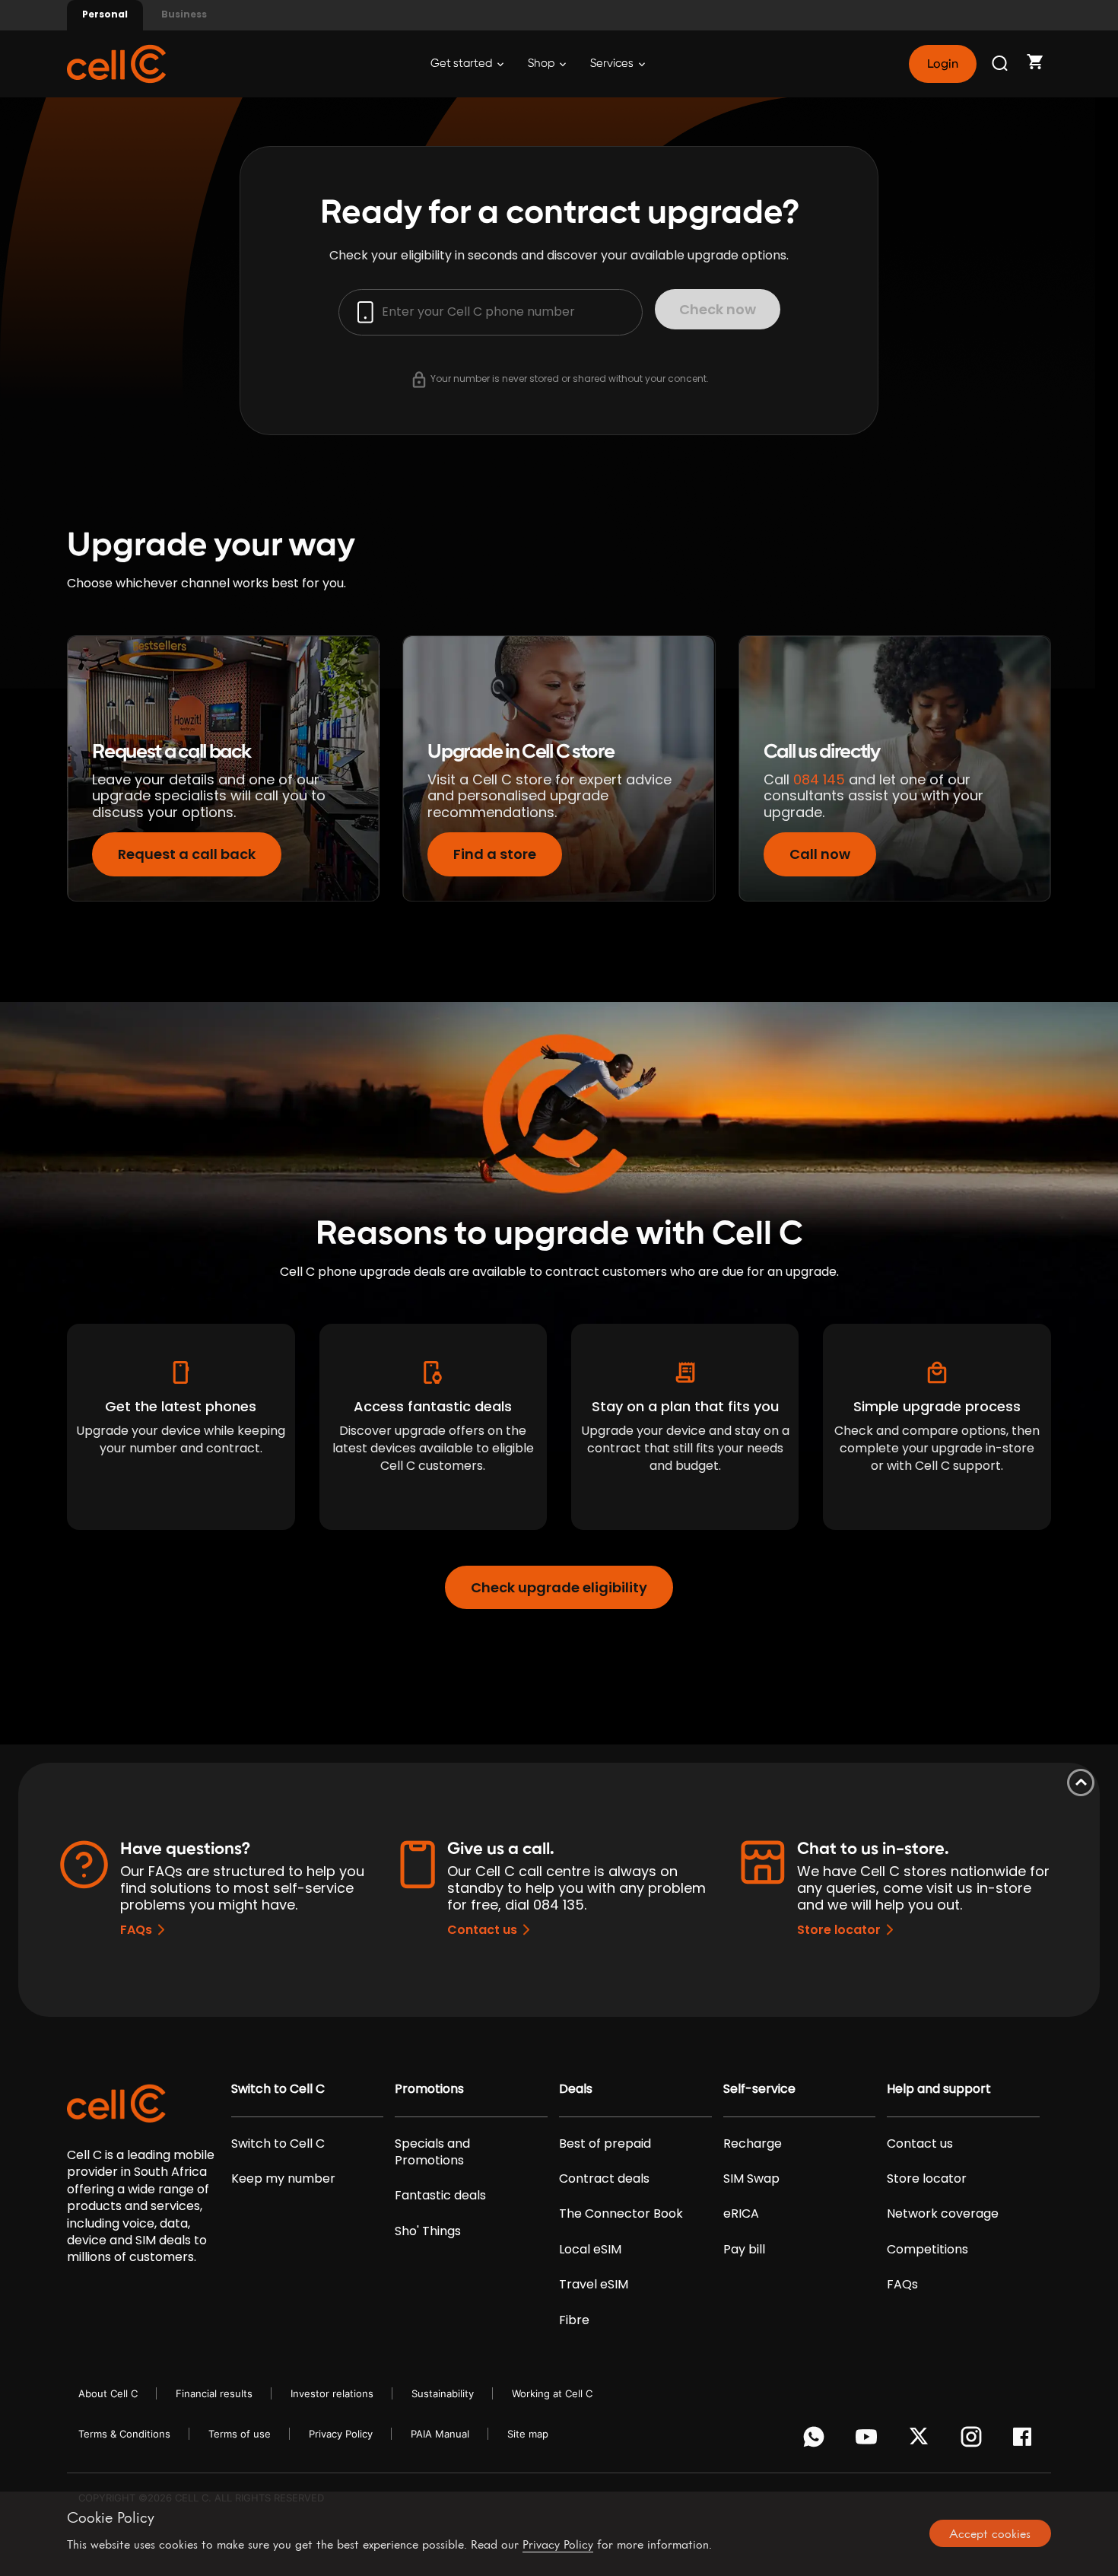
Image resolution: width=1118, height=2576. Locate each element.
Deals (576, 2089)
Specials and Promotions (432, 2152)
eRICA (741, 2214)
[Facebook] (1026, 2441)
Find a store (495, 854)
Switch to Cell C (278, 2089)
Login (942, 64)
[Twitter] (921, 2441)
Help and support (939, 2089)
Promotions (429, 2089)
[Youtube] (869, 2441)
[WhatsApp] (816, 2441)
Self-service (759, 2089)
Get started (462, 64)
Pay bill (744, 2250)
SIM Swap (751, 2179)
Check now (718, 309)
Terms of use (240, 2434)
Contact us (482, 1930)
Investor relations (332, 2393)
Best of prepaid (605, 2144)
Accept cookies (990, 2533)
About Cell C (108, 2393)
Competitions (927, 2250)
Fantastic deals (440, 2196)
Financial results (214, 2393)
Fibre (574, 2320)
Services (613, 64)
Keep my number (283, 2179)
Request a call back (187, 854)
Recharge (753, 2144)
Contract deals (604, 2179)
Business (184, 14)
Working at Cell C (552, 2393)
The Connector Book (621, 2214)
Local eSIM (590, 2250)
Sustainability (443, 2393)
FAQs (136, 1930)
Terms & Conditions (124, 2434)
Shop (542, 64)
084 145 (819, 779)
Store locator (839, 1930)
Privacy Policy (341, 2434)
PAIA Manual (440, 2434)
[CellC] (116, 63)
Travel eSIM (594, 2285)
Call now (820, 854)
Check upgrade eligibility (559, 1587)
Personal (105, 14)
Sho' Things (428, 2231)
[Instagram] (974, 2441)
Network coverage (943, 2214)
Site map (528, 2434)
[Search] (1001, 64)
